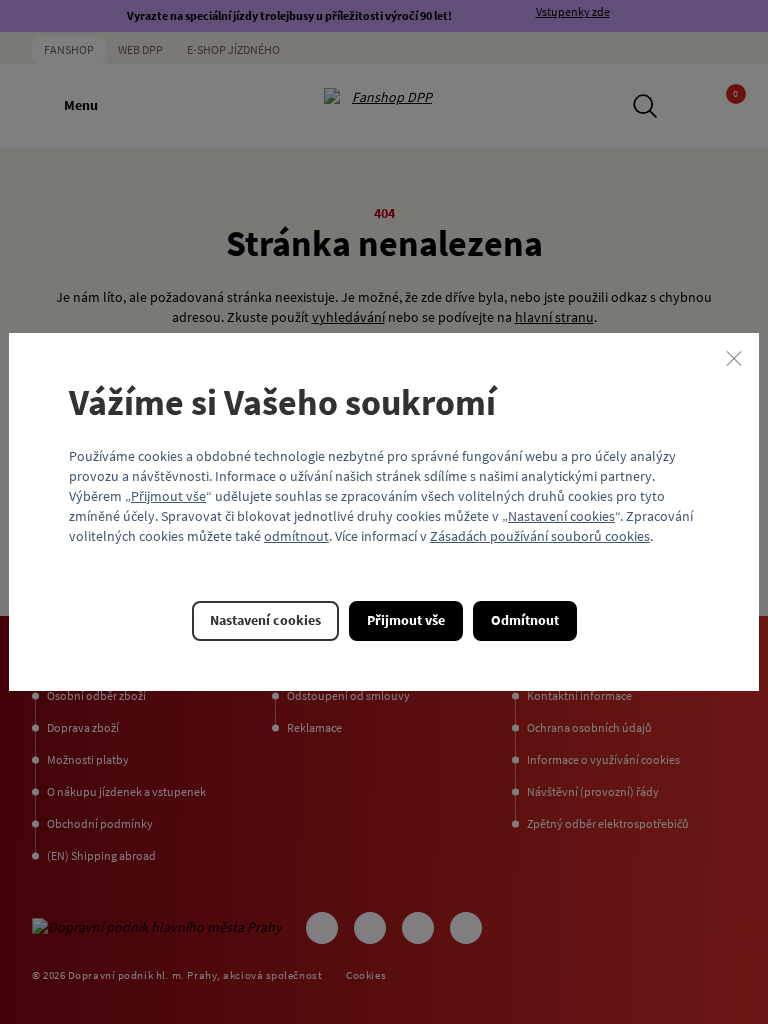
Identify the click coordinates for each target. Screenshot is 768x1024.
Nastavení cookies (561, 516)
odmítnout (296, 536)
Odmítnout (525, 620)
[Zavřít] (734, 358)
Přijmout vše (168, 496)
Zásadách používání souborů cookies (540, 536)
